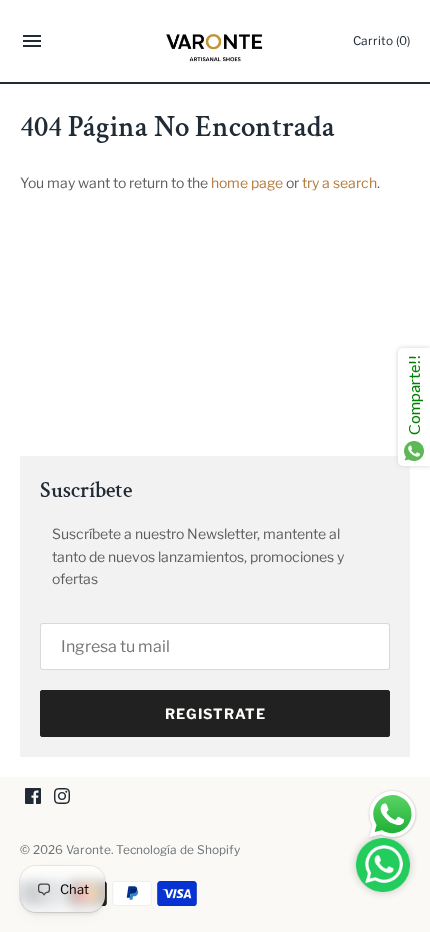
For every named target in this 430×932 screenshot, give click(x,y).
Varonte (88, 850)
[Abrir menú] (32, 43)
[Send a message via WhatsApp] (392, 814)
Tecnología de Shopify (178, 850)
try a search (339, 182)
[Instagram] (62, 797)
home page (247, 182)
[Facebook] (33, 797)
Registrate (215, 713)
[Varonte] (215, 41)
